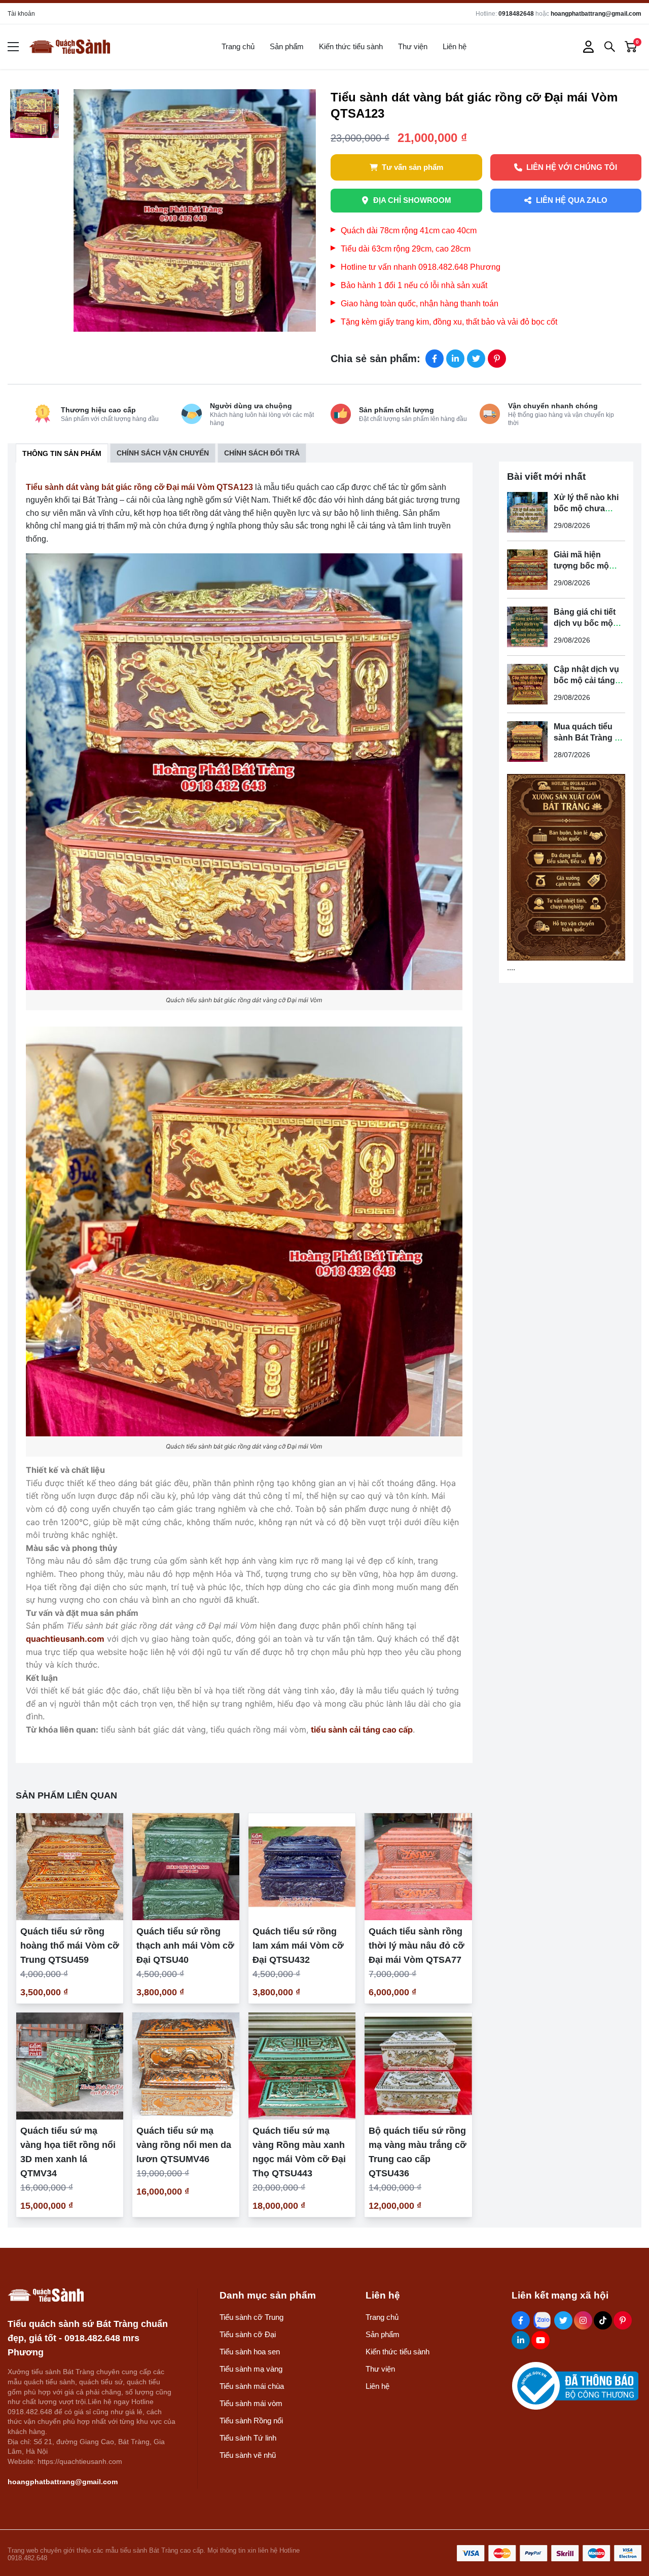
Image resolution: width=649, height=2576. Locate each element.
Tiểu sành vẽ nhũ (248, 2455)
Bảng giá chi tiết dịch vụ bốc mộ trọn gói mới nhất (587, 623)
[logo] (69, 47)
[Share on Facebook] (435, 359)
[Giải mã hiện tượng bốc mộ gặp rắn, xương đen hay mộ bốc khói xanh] (527, 570)
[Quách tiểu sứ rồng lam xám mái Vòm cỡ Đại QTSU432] (302, 1867)
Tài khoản (21, 14)
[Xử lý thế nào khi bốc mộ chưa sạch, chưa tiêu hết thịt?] (527, 512)
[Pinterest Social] (623, 2320)
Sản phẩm (287, 46)
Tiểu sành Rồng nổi (251, 2421)
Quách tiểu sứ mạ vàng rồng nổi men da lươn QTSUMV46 (184, 2145)
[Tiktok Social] (603, 2320)
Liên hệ (455, 46)
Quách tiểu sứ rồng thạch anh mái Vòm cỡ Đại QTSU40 (185, 1946)
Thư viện (413, 46)
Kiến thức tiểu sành (351, 46)
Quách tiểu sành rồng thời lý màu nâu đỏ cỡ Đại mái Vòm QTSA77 (417, 1946)
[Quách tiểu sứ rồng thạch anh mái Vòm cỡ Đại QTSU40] (186, 1867)
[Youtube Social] (540, 2340)
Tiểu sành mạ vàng (251, 2369)
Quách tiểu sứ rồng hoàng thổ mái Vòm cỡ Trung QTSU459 (70, 1946)
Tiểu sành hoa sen (250, 2352)
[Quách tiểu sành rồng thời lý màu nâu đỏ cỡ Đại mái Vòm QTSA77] (418, 1867)
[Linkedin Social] (521, 2340)
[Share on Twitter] (476, 359)
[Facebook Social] (521, 2320)
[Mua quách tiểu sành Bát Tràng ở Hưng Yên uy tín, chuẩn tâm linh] (527, 742)
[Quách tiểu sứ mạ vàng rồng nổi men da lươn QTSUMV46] (186, 2066)
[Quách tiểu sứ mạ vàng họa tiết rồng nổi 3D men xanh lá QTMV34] (70, 2066)
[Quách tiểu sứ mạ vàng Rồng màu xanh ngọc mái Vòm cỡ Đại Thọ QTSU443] (302, 2066)
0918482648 (516, 14)
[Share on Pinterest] (497, 359)
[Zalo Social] (542, 2320)
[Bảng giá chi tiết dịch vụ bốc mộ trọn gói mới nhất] (527, 627)
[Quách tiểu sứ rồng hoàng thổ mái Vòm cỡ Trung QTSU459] (70, 1867)
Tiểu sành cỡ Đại (248, 2334)
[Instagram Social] (583, 2320)
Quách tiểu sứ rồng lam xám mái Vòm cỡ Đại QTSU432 (298, 1946)
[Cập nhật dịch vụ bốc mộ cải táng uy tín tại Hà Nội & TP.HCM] (527, 684)
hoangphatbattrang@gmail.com (596, 14)
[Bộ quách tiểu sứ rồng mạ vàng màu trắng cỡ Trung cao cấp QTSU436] (418, 2066)
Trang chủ (238, 46)
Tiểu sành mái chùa (252, 2386)
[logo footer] (92, 2295)
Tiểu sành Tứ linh (248, 2438)
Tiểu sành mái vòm (251, 2403)
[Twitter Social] (563, 2320)
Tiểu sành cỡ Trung (251, 2317)
